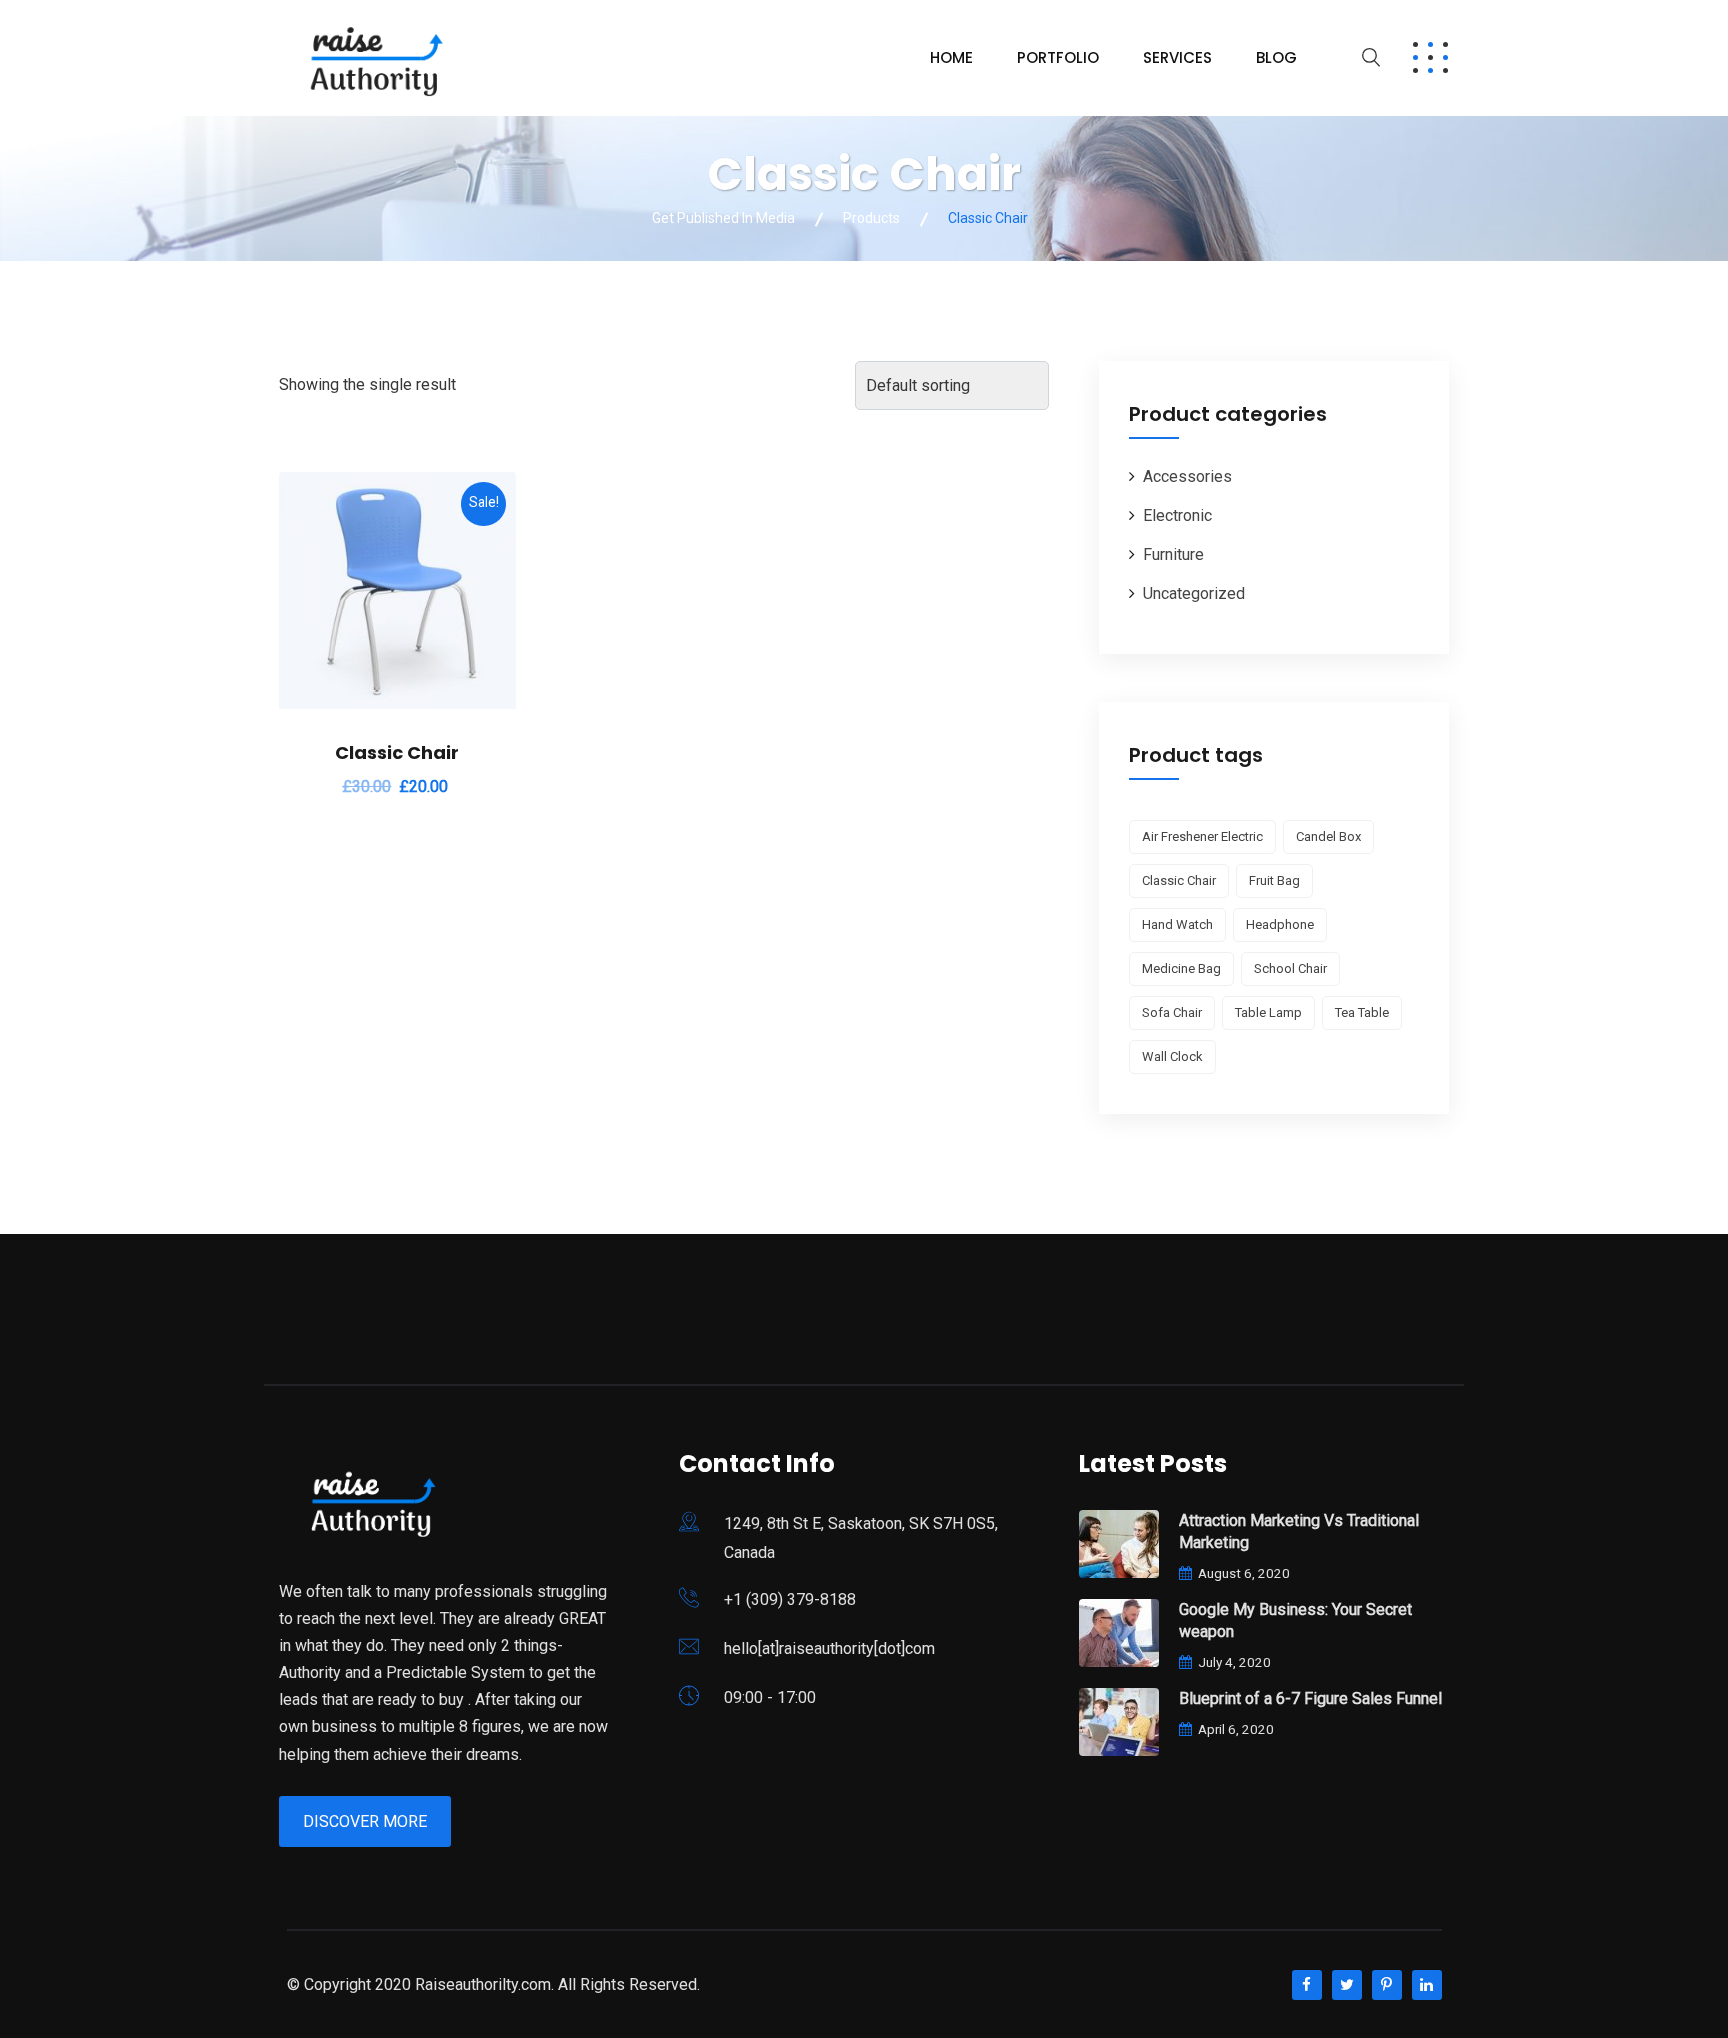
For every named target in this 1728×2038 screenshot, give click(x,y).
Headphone (1280, 924)
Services (1177, 57)
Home (951, 57)
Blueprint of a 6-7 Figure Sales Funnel (1310, 1698)
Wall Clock (1172, 1056)
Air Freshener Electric (1202, 836)
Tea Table (1362, 1012)
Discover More (365, 1821)
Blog (1276, 57)
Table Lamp (1268, 1012)
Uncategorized (1194, 593)
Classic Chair (397, 752)
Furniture (1173, 554)
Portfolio (1058, 57)
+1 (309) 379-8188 (790, 1599)
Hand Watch (1177, 924)
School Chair (1290, 968)
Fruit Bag (1274, 880)
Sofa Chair (1172, 1012)
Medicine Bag (1181, 968)
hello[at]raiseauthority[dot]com (829, 1648)
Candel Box (1328, 836)
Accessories (1187, 476)
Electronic (1177, 515)
